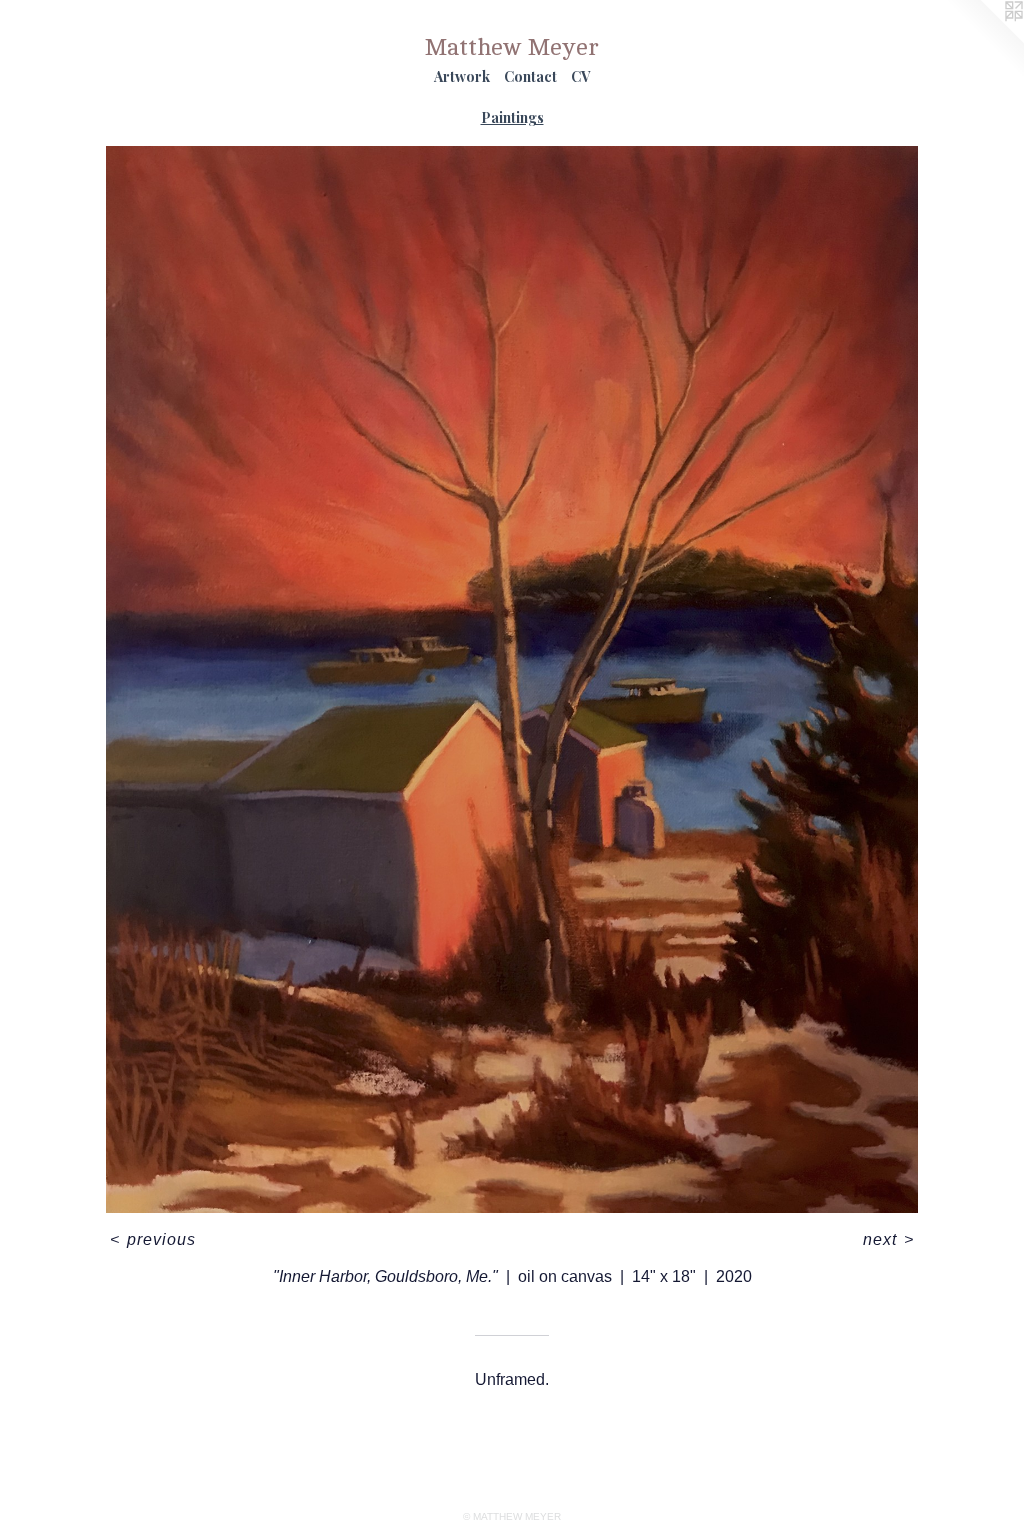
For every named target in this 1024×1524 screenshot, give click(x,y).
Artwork (462, 76)
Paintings (512, 117)
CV (580, 76)
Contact (530, 76)
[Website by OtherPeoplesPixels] (984, 40)
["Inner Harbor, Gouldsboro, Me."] (512, 679)
